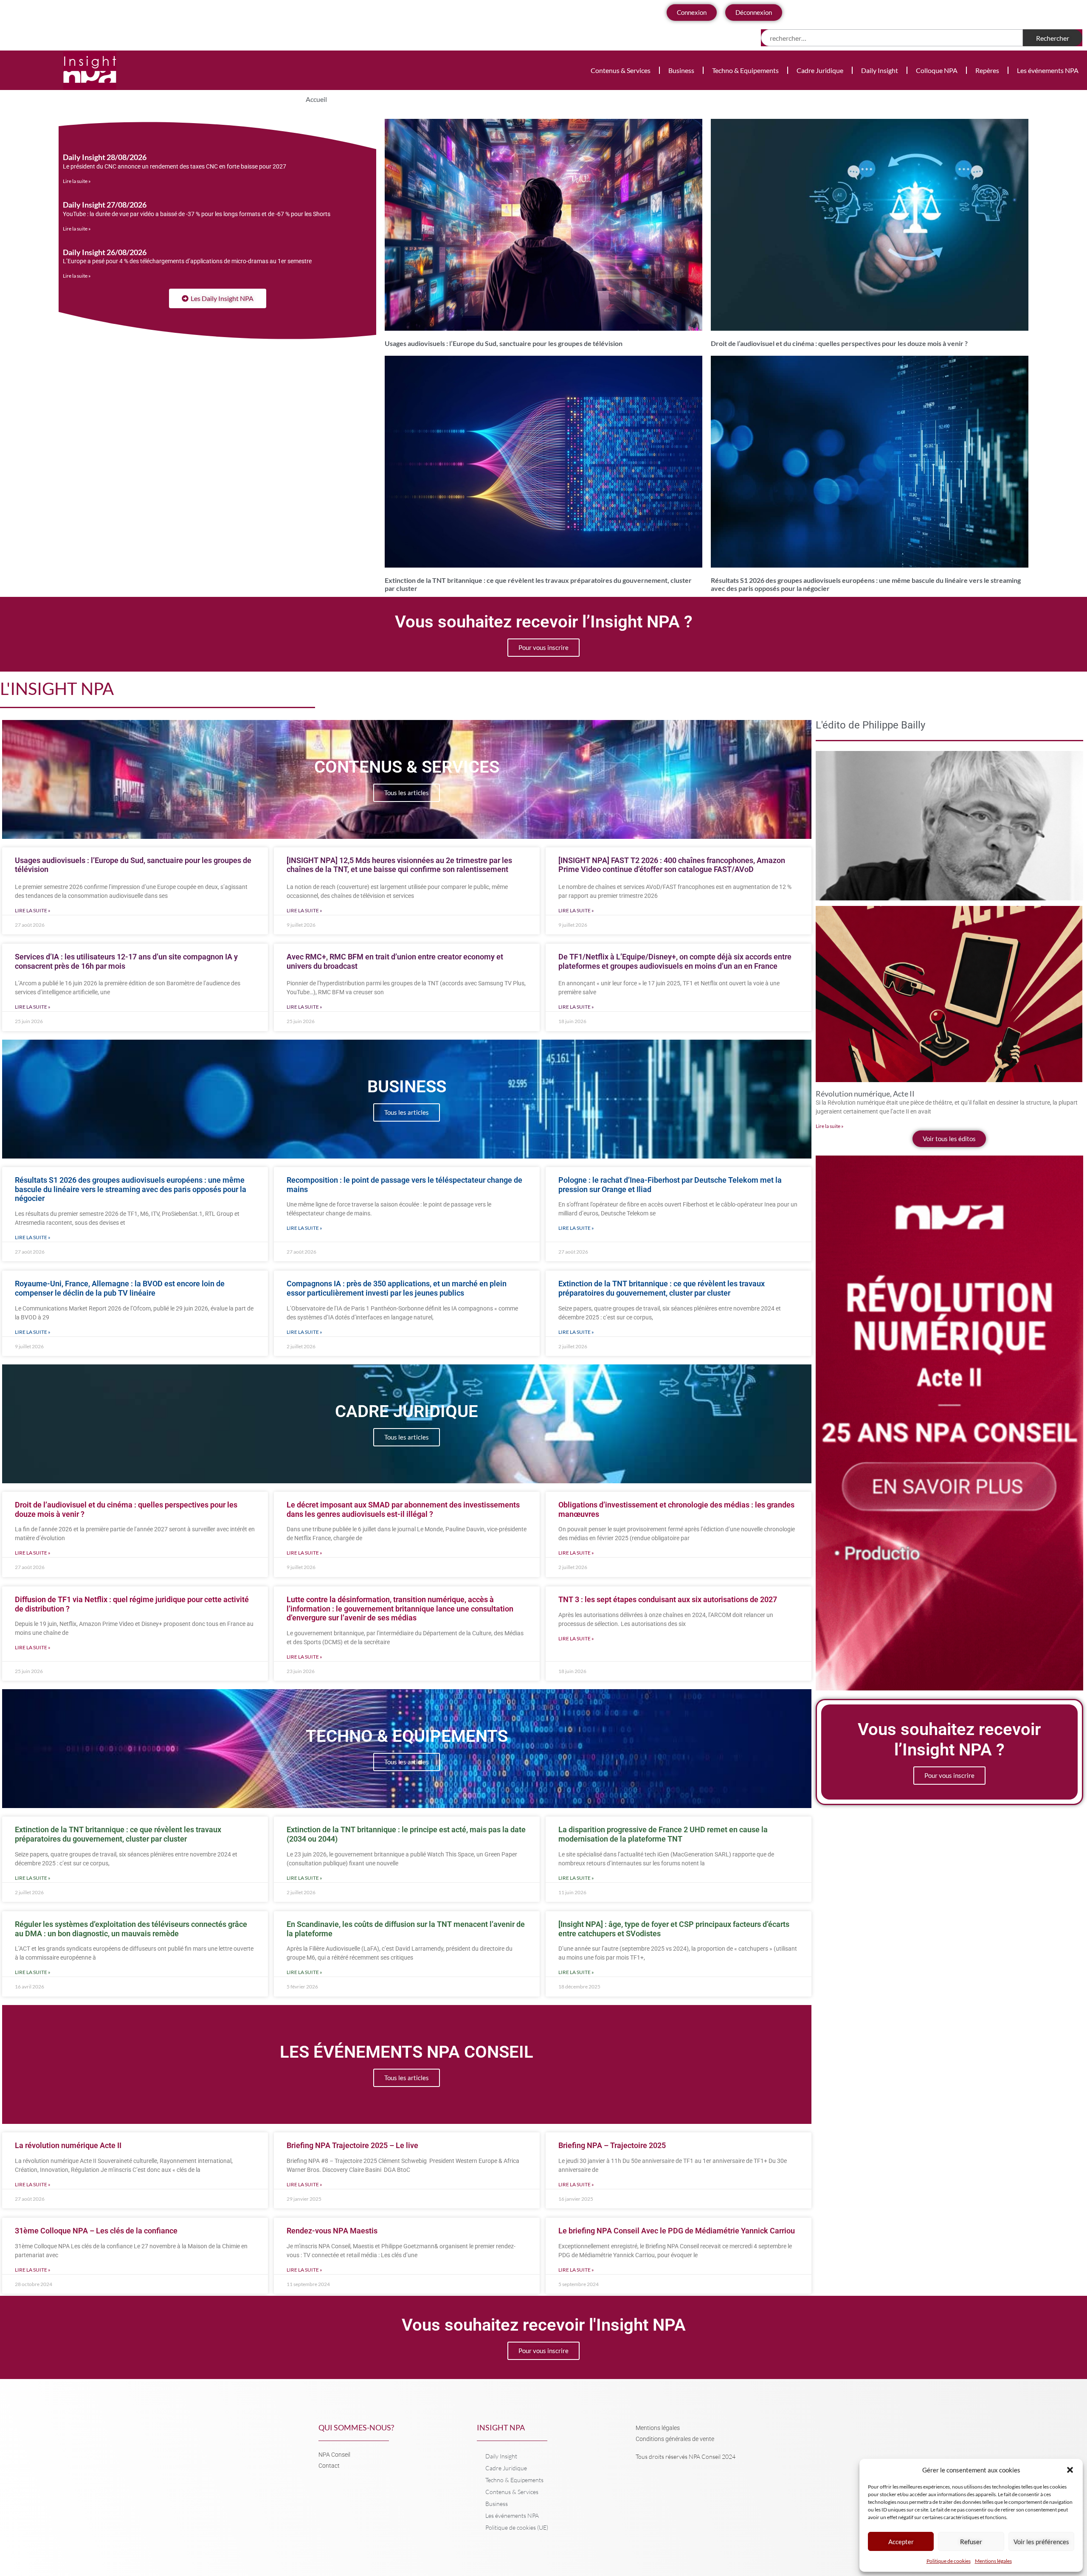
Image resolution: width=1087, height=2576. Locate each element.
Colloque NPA (937, 70)
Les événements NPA (1048, 70)
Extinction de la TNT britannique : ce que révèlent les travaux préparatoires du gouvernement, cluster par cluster (662, 1288)
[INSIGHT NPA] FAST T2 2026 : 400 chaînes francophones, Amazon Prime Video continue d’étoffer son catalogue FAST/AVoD (672, 865)
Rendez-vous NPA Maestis (332, 2231)
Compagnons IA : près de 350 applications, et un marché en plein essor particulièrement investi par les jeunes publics (397, 1288)
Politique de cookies (949, 2561)
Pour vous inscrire (543, 647)
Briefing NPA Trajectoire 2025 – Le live (352, 2145)
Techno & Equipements (745, 70)
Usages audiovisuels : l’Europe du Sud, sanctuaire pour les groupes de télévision (504, 343)
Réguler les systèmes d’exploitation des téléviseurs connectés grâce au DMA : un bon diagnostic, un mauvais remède (131, 1929)
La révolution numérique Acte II (68, 2145)
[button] (1070, 2470)
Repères (987, 70)
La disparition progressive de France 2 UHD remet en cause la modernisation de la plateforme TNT (663, 1834)
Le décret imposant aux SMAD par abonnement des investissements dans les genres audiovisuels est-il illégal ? (403, 1509)
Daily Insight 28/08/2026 (105, 157)
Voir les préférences (1041, 2542)
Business (681, 70)
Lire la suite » (77, 181)
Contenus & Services (621, 70)
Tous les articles (407, 793)
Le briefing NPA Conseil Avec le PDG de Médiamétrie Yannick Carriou (677, 2231)
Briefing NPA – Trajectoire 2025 (612, 2145)
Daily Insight (880, 70)
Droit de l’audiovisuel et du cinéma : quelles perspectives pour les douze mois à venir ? (839, 343)
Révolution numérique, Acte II (865, 1094)
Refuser (971, 2542)
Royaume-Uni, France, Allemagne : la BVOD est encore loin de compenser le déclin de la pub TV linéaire (120, 1288)
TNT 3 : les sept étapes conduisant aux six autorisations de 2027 (668, 1599)
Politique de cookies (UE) (517, 2527)
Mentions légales (993, 2561)
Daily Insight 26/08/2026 (105, 252)
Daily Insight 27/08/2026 (105, 205)
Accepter (901, 2542)
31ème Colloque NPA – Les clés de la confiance (96, 2231)
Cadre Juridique (820, 70)
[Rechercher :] (892, 38)
